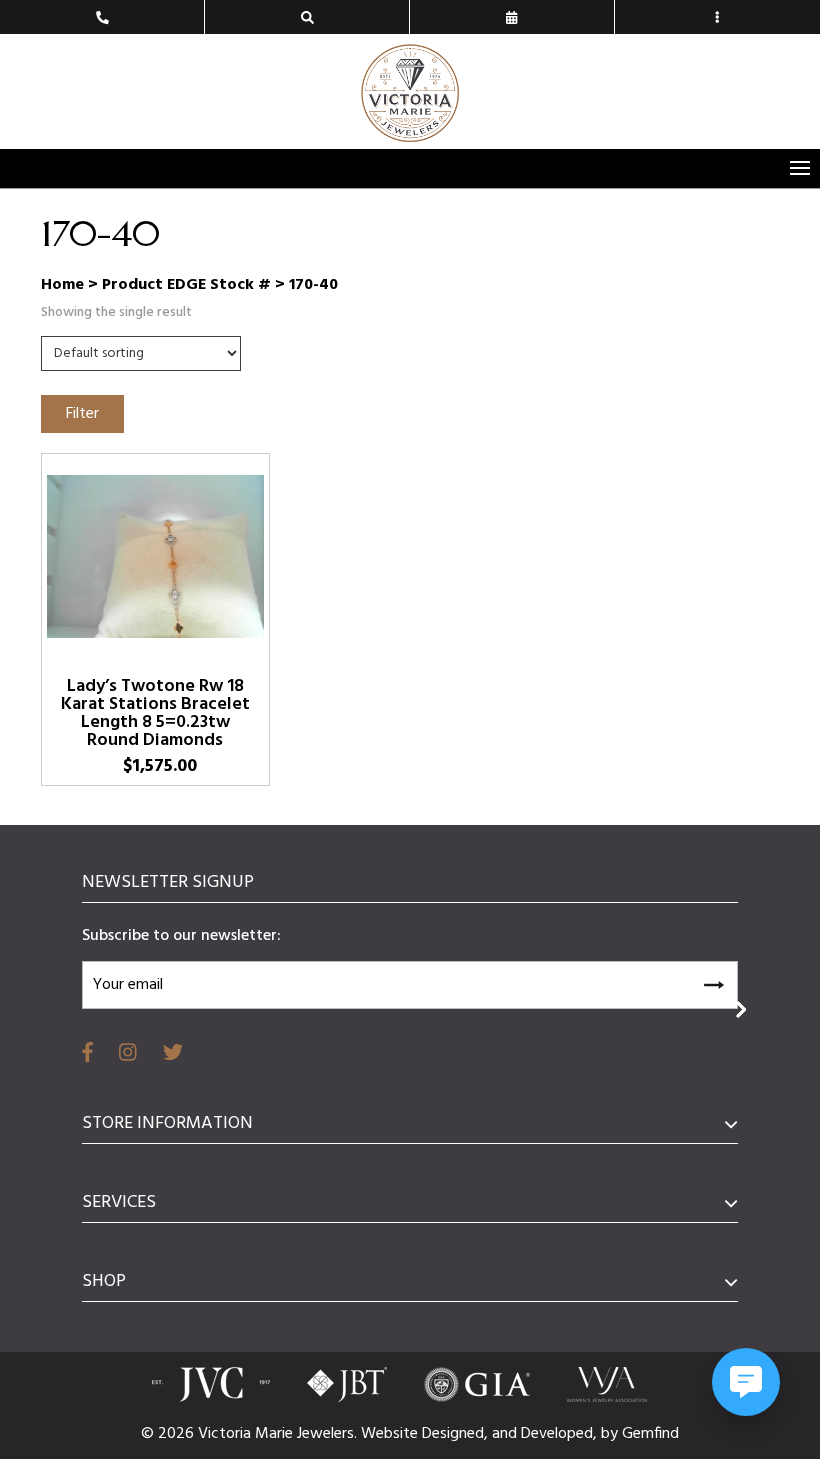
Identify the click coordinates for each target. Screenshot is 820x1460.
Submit (713, 982)
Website (391, 1434)
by (611, 1434)
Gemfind (650, 1434)
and (506, 1434)
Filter (82, 414)
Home (62, 285)
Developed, (561, 1434)
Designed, (457, 1434)
